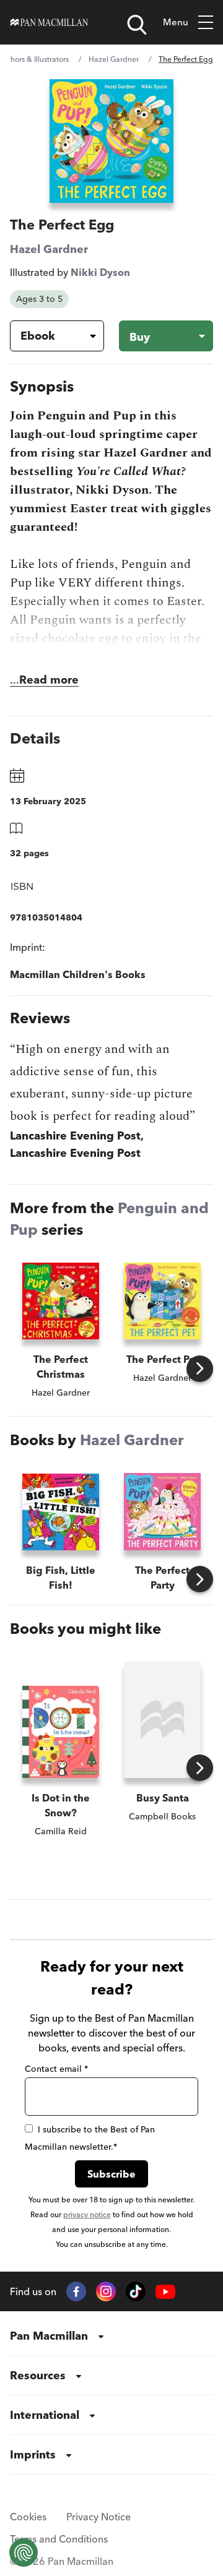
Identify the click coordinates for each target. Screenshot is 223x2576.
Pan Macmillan (49, 2336)
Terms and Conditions (59, 2539)
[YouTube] (165, 2292)
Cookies (28, 2517)
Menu (176, 22)
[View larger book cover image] (111, 141)
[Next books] (200, 1369)
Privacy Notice (98, 2517)
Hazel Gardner (114, 59)
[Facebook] (76, 2291)
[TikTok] (136, 2291)
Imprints (33, 2454)
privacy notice (87, 2214)
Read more (49, 680)
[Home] (49, 22)
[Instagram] (106, 2291)
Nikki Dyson (100, 272)
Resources (38, 2375)
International (45, 2415)
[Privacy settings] (24, 2552)
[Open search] (137, 25)
